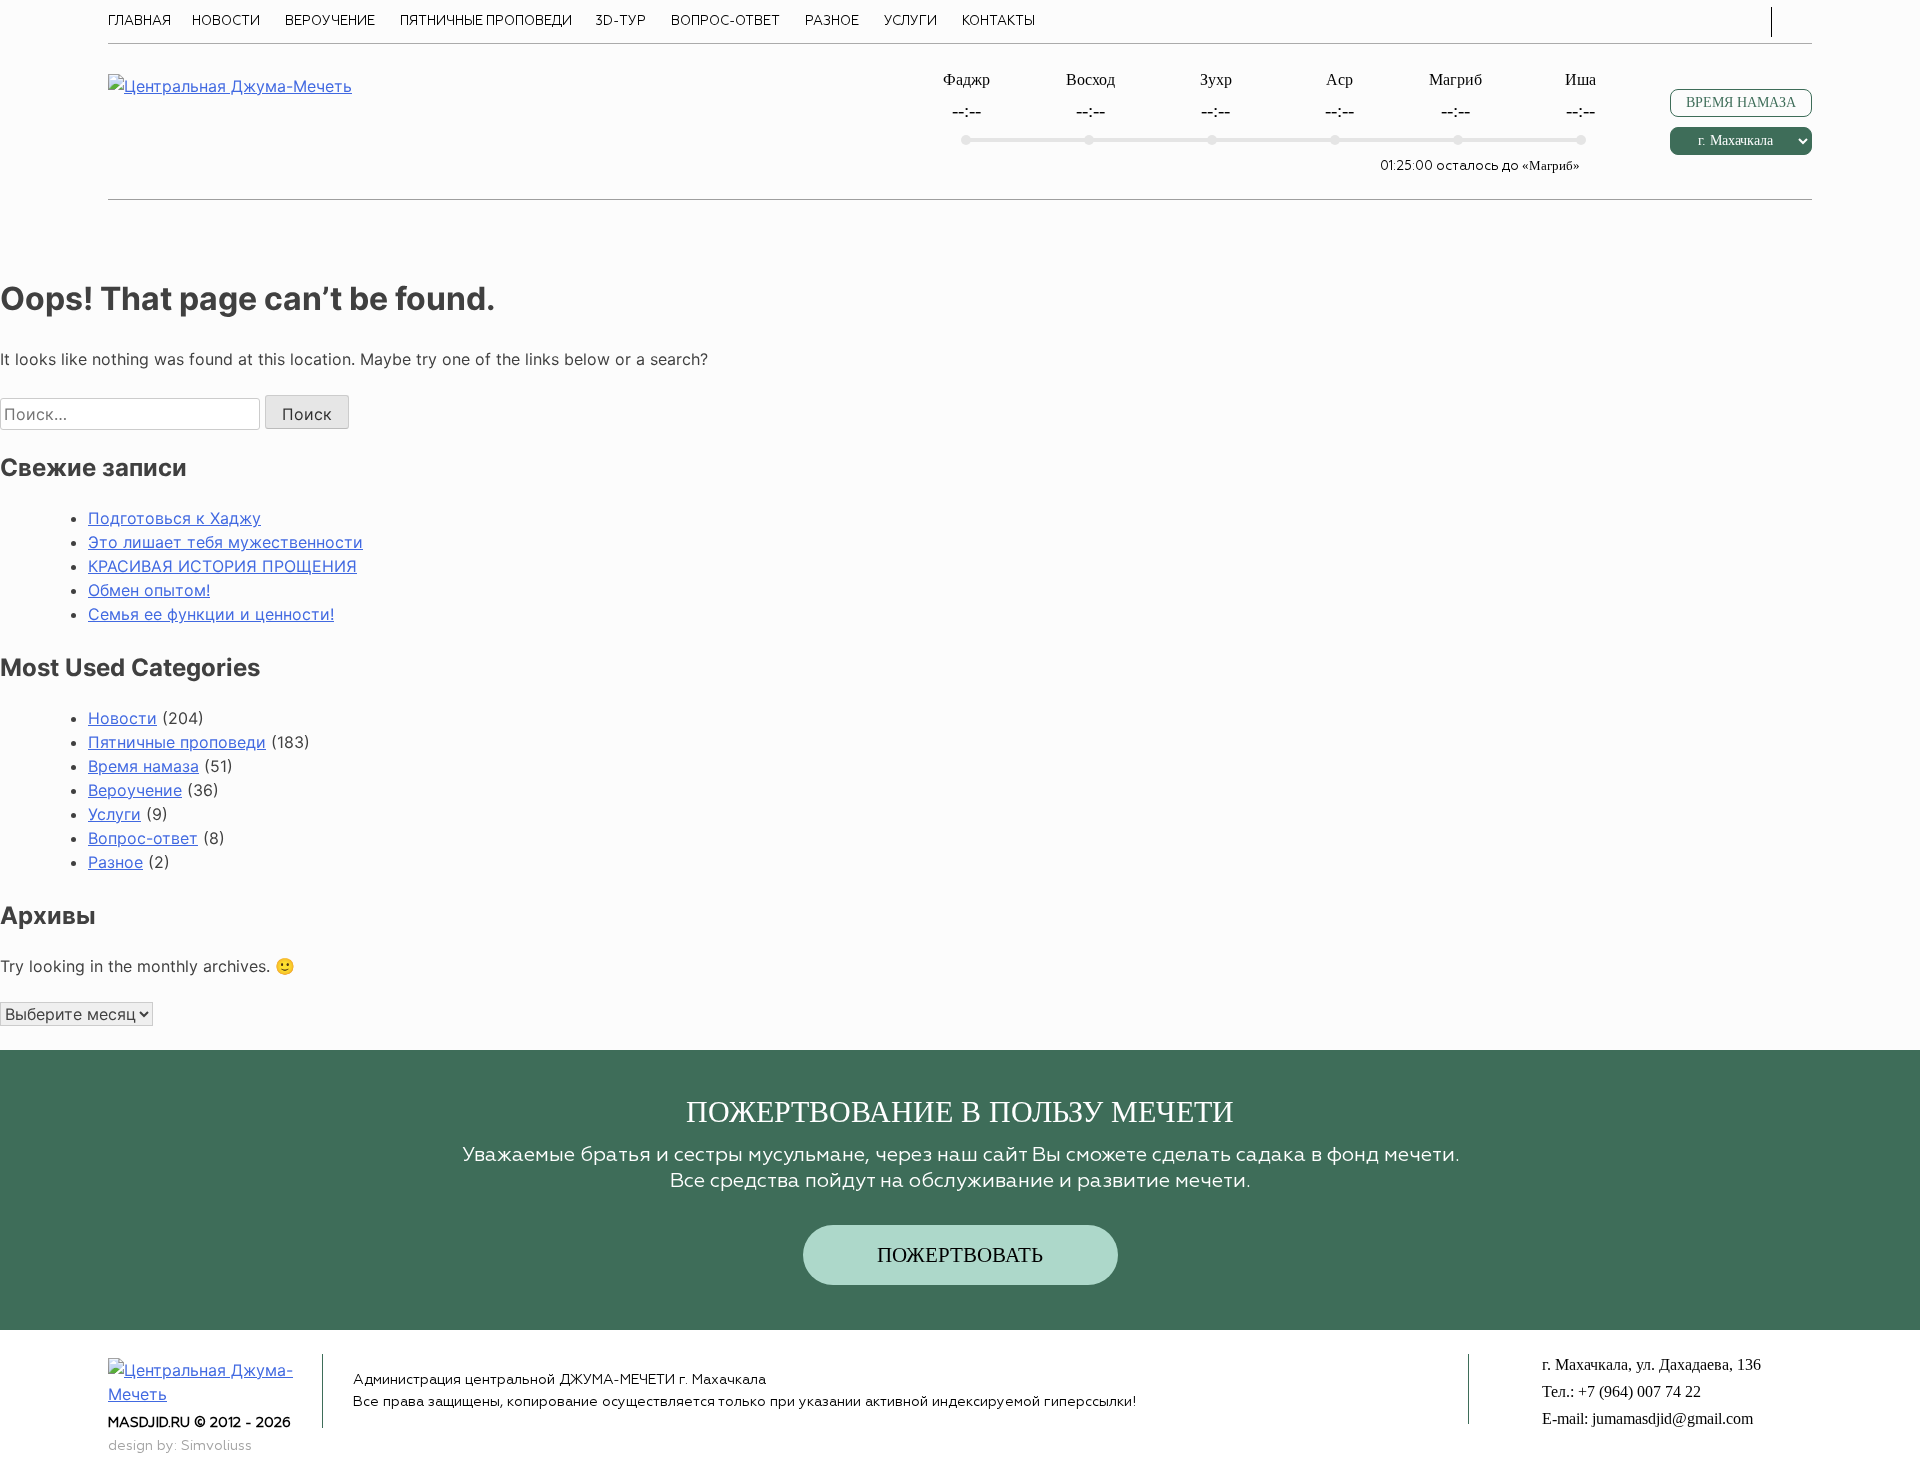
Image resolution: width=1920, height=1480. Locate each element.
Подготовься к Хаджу (174, 518)
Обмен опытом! (149, 590)
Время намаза (143, 766)
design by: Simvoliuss (180, 1446)
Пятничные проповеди (486, 21)
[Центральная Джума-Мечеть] (215, 1380)
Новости (226, 21)
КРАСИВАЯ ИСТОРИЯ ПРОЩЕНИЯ (222, 566)
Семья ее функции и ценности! (211, 614)
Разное (832, 21)
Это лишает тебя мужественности (225, 542)
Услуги (910, 21)
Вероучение (330, 21)
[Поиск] (1797, 22)
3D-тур (620, 21)
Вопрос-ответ (725, 21)
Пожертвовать (960, 1255)
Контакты (998, 21)
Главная (139, 21)
